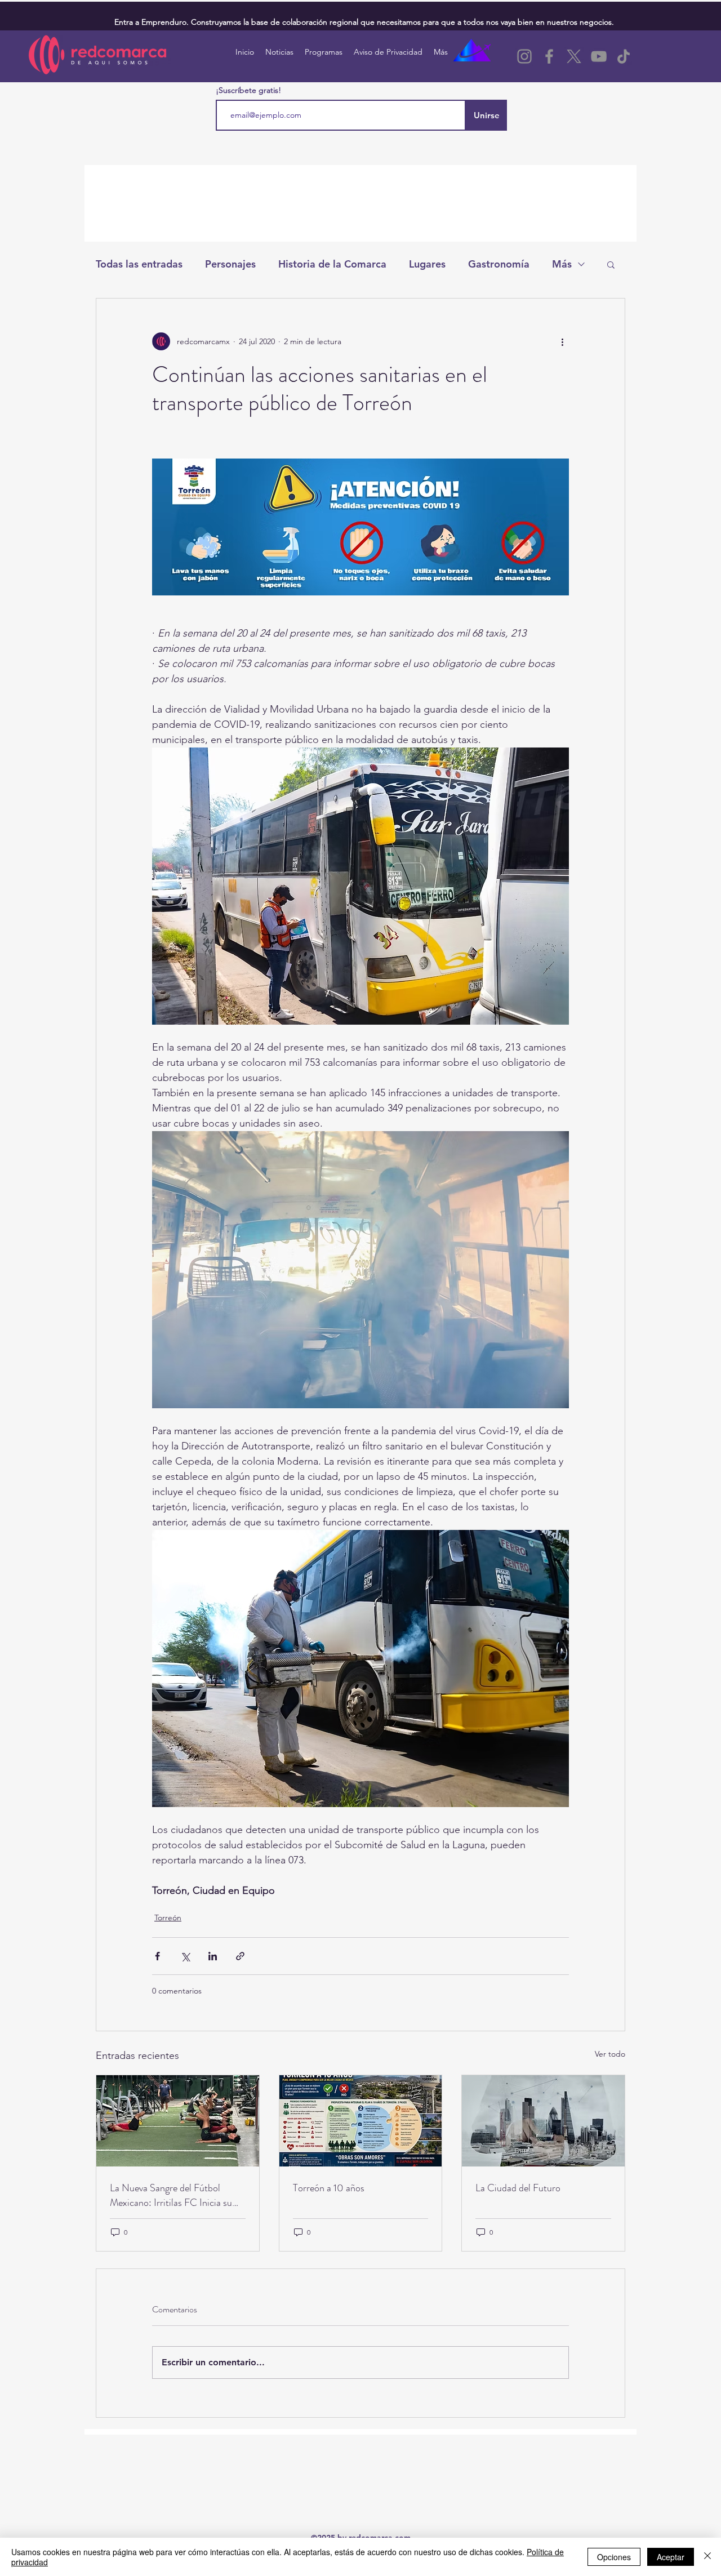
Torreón (168, 1917)
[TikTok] (624, 56)
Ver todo (610, 2054)
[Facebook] (549, 56)
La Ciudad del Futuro (518, 2188)
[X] (574, 56)
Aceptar (671, 2557)
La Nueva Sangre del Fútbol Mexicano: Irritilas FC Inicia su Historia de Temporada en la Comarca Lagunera (171, 2195)
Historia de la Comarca (332, 264)
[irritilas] (178, 2121)
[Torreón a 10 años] (361, 2121)
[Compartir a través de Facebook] (157, 1956)
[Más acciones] (562, 341)
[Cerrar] (707, 2557)
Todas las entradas (139, 264)
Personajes (230, 264)
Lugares (427, 264)
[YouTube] (599, 56)
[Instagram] (524, 56)
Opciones (614, 2557)
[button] (611, 264)
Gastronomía (499, 264)
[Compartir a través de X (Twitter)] (185, 1956)
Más (562, 264)
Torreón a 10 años (329, 2188)
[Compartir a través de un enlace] (240, 1956)
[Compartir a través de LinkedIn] (213, 1956)
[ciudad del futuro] (543, 2121)
